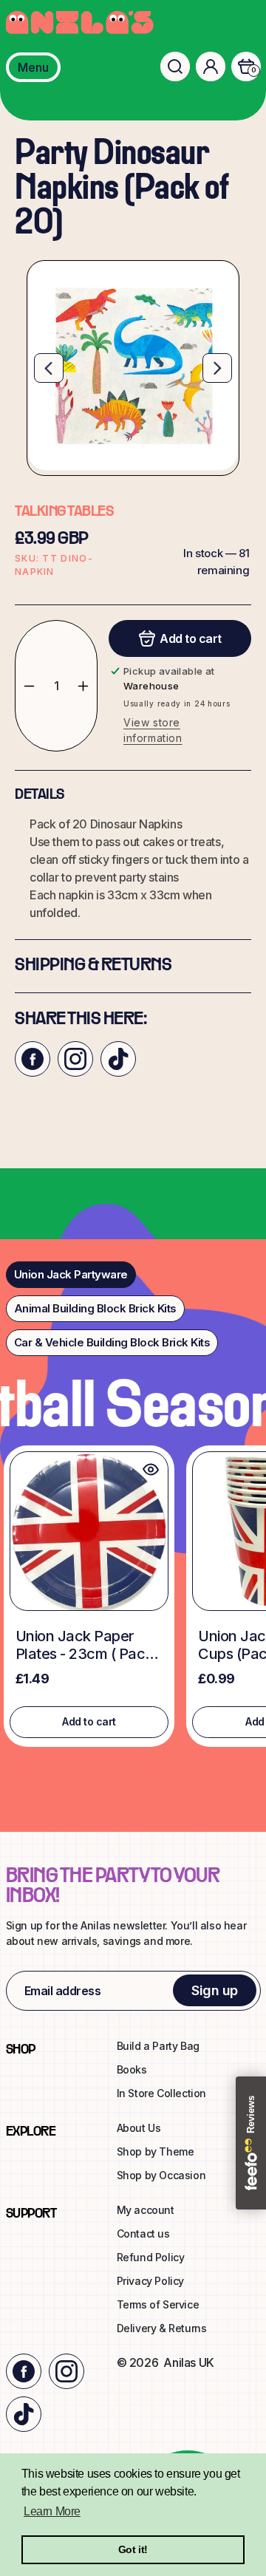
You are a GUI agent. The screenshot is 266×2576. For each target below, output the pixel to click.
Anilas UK (188, 2362)
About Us (139, 2128)
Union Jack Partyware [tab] (71, 1274)
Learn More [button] (52, 2511)
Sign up (215, 1990)
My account (146, 2210)
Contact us (143, 2233)
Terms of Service (158, 2304)
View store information (153, 730)
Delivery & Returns (162, 2328)
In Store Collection (161, 2093)
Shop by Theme (156, 2151)
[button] (175, 67)
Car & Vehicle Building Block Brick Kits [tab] (112, 1342)
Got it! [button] (133, 2549)
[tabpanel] (133, 1600)
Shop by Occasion (161, 2175)
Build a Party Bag (158, 2046)
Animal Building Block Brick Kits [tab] (95, 1308)
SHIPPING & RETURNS (93, 966)
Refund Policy (151, 2257)
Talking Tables (64, 512)
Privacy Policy (150, 2281)
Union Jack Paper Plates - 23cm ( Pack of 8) (84, 1645)
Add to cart (89, 1721)
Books (132, 2069)
